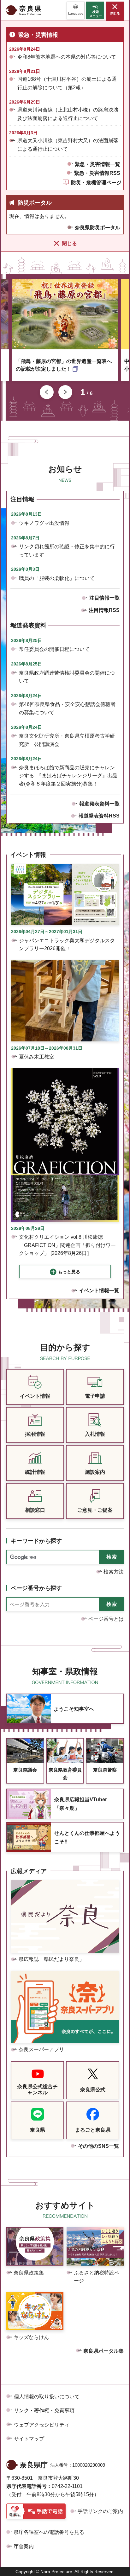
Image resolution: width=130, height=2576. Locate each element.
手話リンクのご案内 (100, 2511)
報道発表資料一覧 (99, 804)
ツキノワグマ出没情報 (44, 523)
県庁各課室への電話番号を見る (49, 2532)
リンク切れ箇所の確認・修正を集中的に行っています (67, 551)
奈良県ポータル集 (103, 2351)
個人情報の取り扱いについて (47, 2397)
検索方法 (114, 1572)
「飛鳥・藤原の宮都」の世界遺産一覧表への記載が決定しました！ (64, 365)
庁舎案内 (24, 2546)
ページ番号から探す (36, 1588)
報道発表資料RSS (99, 816)
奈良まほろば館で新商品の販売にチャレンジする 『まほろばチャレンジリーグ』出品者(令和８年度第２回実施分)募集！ (68, 776)
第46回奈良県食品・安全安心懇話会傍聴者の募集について (67, 708)
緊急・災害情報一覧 (98, 164)
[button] (76, 10)
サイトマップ (29, 2439)
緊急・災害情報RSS (97, 173)
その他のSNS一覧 (98, 2146)
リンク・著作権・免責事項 (44, 2411)
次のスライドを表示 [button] (65, 392)
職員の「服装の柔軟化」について (57, 578)
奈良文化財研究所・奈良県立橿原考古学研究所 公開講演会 (67, 740)
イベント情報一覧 (99, 1291)
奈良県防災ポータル (98, 228)
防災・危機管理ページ (96, 183)
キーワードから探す (36, 1541)
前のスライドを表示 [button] (47, 392)
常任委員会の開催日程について (54, 649)
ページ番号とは (106, 1619)
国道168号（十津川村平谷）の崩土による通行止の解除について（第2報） (67, 83)
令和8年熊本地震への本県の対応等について (67, 57)
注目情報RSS (104, 610)
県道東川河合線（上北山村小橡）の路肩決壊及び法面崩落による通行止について (68, 114)
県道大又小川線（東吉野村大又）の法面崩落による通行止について (68, 145)
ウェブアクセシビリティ (42, 2425)
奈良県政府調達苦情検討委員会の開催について (67, 677)
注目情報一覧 (104, 598)
